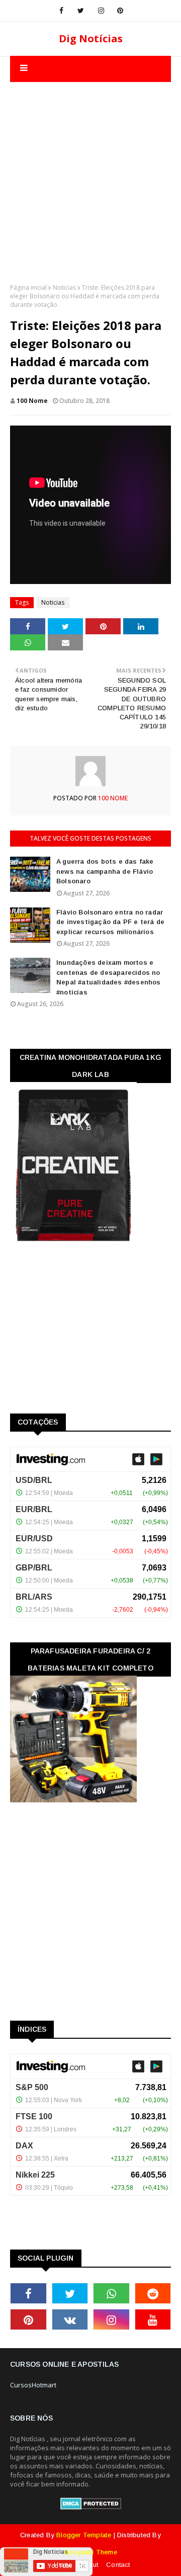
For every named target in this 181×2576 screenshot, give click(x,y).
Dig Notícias (91, 38)
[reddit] (153, 2293)
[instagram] (101, 11)
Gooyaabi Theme (90, 2552)
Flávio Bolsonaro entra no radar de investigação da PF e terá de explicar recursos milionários (110, 922)
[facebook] (61, 11)
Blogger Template (84, 2535)
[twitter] (81, 11)
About (89, 2565)
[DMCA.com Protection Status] (91, 2507)
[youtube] (153, 2319)
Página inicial (28, 287)
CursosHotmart (33, 2385)
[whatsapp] (111, 2293)
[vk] (70, 2319)
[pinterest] (120, 11)
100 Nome (32, 401)
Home (63, 2565)
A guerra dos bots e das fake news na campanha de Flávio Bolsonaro (105, 871)
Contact (118, 2565)
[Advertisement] (90, 173)
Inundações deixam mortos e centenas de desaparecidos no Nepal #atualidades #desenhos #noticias (109, 977)
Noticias (64, 287)
